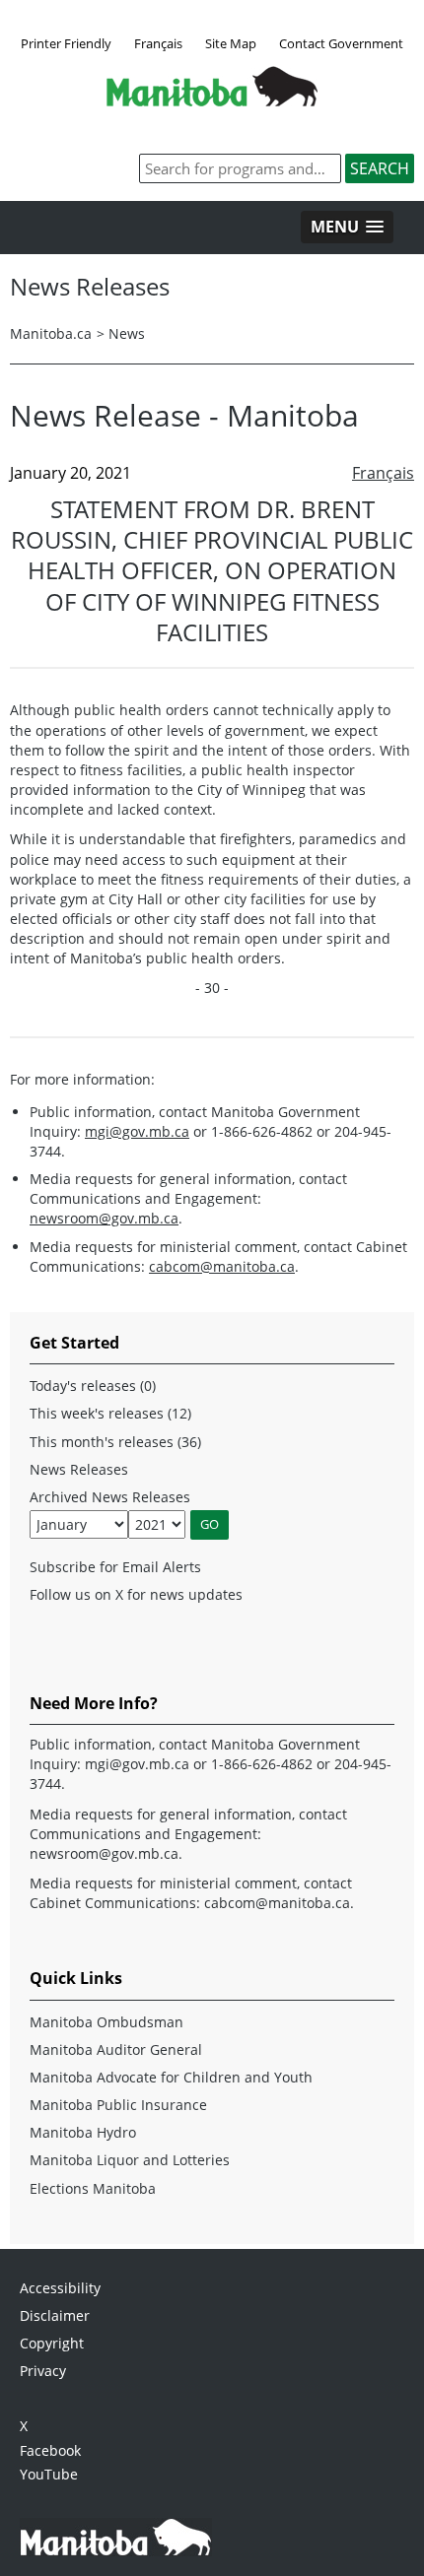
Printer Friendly (66, 43)
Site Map (231, 43)
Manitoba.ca (51, 333)
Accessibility (60, 2288)
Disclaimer (55, 2315)
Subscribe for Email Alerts (115, 1567)
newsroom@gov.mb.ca (104, 1218)
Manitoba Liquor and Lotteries (130, 2160)
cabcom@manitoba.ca (222, 1266)
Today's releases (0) (93, 1386)
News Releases (79, 1469)
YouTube (49, 2474)
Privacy (43, 2371)
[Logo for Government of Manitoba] (212, 100)
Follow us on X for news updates (136, 1594)
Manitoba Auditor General (116, 2049)
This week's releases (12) (110, 1413)
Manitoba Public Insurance (118, 2105)
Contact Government (341, 43)
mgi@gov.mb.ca (137, 1131)
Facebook (50, 2450)
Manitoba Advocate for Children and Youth (171, 2077)
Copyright (52, 2343)
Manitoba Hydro (83, 2132)
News (127, 333)
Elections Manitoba (93, 2188)
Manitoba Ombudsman (106, 2022)
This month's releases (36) (115, 1442)
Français (158, 43)
